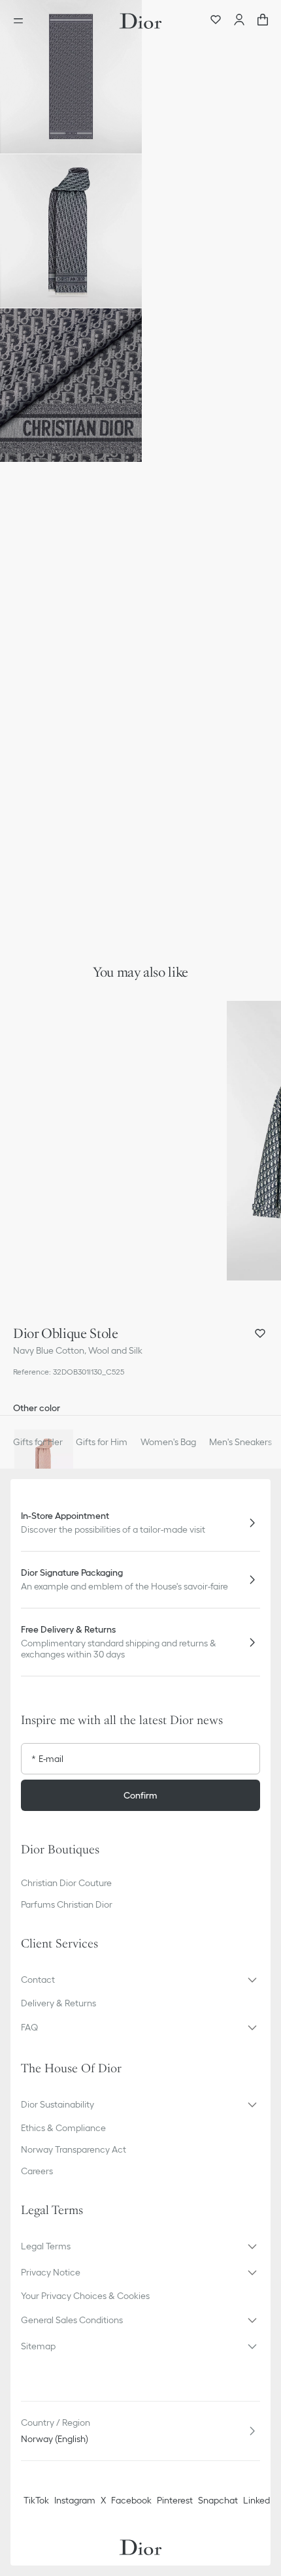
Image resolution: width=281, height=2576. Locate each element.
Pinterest (175, 2500)
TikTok (36, 2500)
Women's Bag (168, 1442)
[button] (71, 77)
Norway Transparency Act (74, 2149)
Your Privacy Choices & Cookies (85, 2296)
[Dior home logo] (140, 21)
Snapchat (218, 2500)
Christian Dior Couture (66, 1883)
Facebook (131, 2500)
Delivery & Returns (58, 2003)
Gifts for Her (38, 1442)
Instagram (75, 2500)
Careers (37, 2171)
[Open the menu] (22, 21)
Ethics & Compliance (63, 2128)
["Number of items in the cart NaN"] (263, 21)
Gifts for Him (102, 1442)
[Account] (239, 21)
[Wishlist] (216, 21)
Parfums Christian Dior (67, 1904)
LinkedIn (260, 2500)
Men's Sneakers (240, 1442)
